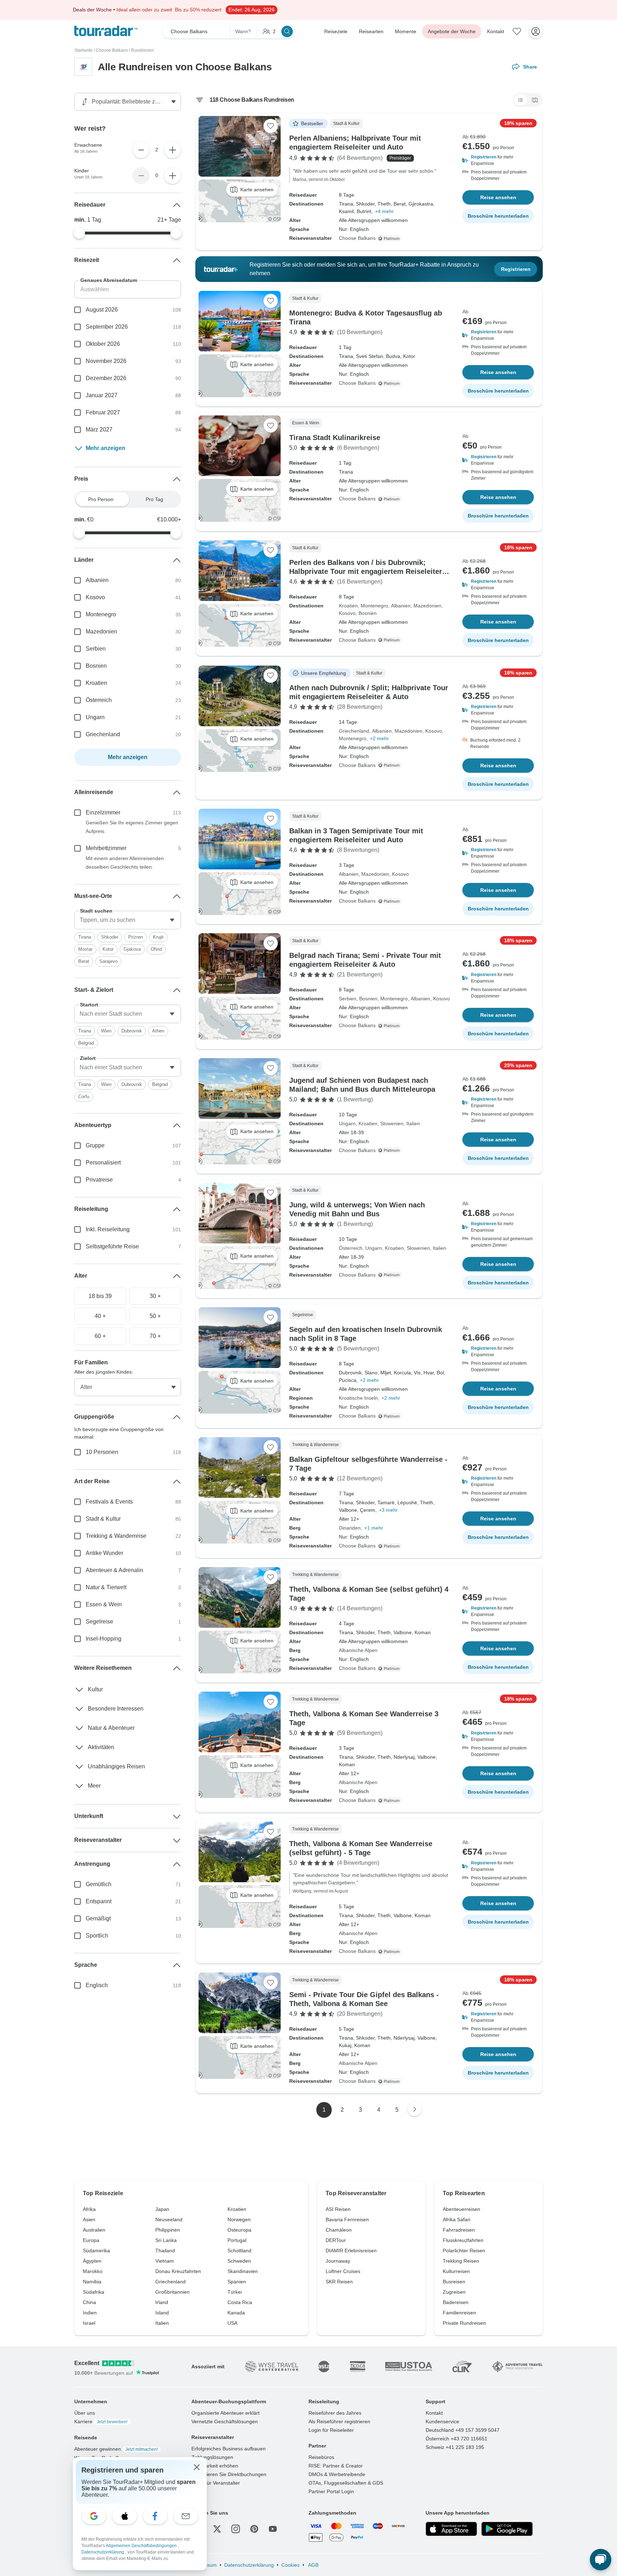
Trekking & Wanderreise (116, 1536)
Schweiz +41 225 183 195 (455, 2447)
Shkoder (110, 937)
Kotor (108, 949)
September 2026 (107, 327)
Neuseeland (169, 2219)
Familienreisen (459, 2313)
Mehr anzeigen (106, 448)
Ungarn (347, 1123)
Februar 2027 (103, 412)
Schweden (239, 2261)
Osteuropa (239, 2230)
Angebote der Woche (452, 31)
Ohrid (156, 949)
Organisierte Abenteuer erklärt (225, 2413)
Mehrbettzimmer (106, 848)
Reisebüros (321, 2457)
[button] (498, 160)
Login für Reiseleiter (331, 2430)
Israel (89, 2323)
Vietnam (165, 2261)
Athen (158, 1031)
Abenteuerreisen (462, 2209)
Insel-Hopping (104, 1639)
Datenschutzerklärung (249, 2565)
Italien (413, 1123)
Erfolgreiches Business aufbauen (229, 2449)
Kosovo (347, 613)
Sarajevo (108, 961)
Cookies (290, 2565)
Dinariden (350, 1528)
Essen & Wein (104, 1604)
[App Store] (451, 2529)
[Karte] (535, 100)
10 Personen (102, 1452)
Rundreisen (142, 50)
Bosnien (368, 613)
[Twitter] (217, 2529)
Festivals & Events (109, 1502)
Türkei (235, 2292)
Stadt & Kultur (103, 1519)
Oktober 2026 (103, 344)
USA (232, 2323)
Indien (90, 2313)
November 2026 (106, 361)
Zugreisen (454, 2292)
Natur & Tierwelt (106, 1587)
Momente (406, 31)
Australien (94, 2230)
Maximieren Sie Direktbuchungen (229, 2474)
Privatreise (99, 1180)
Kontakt (496, 31)
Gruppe (95, 1145)
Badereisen (456, 2302)
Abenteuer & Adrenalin (114, 1570)
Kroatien (348, 606)
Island (162, 2313)
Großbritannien (172, 2292)
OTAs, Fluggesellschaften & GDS (346, 2483)
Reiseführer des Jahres (335, 2413)
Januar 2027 (102, 395)
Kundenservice (442, 2421)
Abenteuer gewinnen (116, 2449)
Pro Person (101, 499)
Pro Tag (154, 499)
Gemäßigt (98, 1918)
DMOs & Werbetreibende (337, 2474)
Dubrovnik (132, 1031)
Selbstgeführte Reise (112, 1246)
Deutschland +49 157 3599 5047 (463, 2430)
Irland (162, 2302)
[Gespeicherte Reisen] (517, 31)
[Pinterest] (254, 2529)
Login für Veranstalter (216, 2483)
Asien (89, 2219)
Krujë (158, 937)
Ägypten (92, 2261)
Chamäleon (339, 2230)
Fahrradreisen (459, 2230)
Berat (84, 961)
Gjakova (132, 949)
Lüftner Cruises (343, 2271)
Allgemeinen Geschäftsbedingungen (142, 2546)
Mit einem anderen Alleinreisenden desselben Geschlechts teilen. (125, 863)
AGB (313, 2565)
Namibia (92, 2282)
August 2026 (102, 310)
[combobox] (128, 920)
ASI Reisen (338, 2209)
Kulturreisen (456, 2271)
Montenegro (374, 606)
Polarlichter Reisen (464, 2251)
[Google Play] (507, 2529)
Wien (106, 1031)
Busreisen (454, 2282)
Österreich (351, 1248)
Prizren (136, 937)
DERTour (336, 2240)
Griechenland (354, 731)
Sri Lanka (166, 2240)
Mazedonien (427, 606)
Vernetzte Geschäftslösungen (225, 2421)
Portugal (237, 2240)
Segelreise (99, 1622)
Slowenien (392, 1123)
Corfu (84, 1097)
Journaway (338, 2261)
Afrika (89, 2209)
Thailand (165, 2251)
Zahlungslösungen (212, 2457)
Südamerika (96, 2251)
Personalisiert (103, 1163)
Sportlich (97, 1936)
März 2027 (99, 430)
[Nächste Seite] (415, 2109)
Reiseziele (336, 31)
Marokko (93, 2271)
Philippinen (168, 2230)
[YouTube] (273, 2529)
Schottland (239, 2251)
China (89, 2302)
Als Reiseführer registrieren (339, 2421)
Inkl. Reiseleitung (108, 1229)
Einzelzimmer (103, 812)
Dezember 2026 (106, 378)
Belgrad (86, 1043)
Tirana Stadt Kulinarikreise (335, 438)
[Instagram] (236, 2529)
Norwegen (239, 2219)
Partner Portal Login (331, 2491)
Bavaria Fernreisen (347, 2219)
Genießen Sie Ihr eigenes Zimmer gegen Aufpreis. (132, 827)
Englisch (97, 1985)
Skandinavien (243, 2271)
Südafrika (94, 2292)
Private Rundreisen (464, 2323)
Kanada (236, 2313)
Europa (91, 2240)
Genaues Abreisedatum (109, 280)
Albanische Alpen (358, 1650)
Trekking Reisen (461, 2261)
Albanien (401, 606)
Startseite (83, 50)
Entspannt (99, 1901)
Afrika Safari (457, 2219)
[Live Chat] (601, 2560)
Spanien (237, 2282)
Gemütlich (99, 1884)
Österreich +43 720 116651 (457, 2439)
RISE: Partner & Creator (336, 2466)
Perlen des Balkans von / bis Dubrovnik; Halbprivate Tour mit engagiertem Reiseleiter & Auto (369, 571)
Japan (162, 2209)
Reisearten (371, 31)
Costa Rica (240, 2302)
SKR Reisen (339, 2282)
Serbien (348, 999)
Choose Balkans (112, 50)
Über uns (85, 2413)
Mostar (85, 949)
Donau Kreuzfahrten (178, 2271)
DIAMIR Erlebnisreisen (351, 2251)
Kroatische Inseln (358, 1398)
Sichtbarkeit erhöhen (215, 2466)
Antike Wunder (104, 1553)
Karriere (101, 2421)
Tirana (85, 937)
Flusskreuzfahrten (463, 2240)
